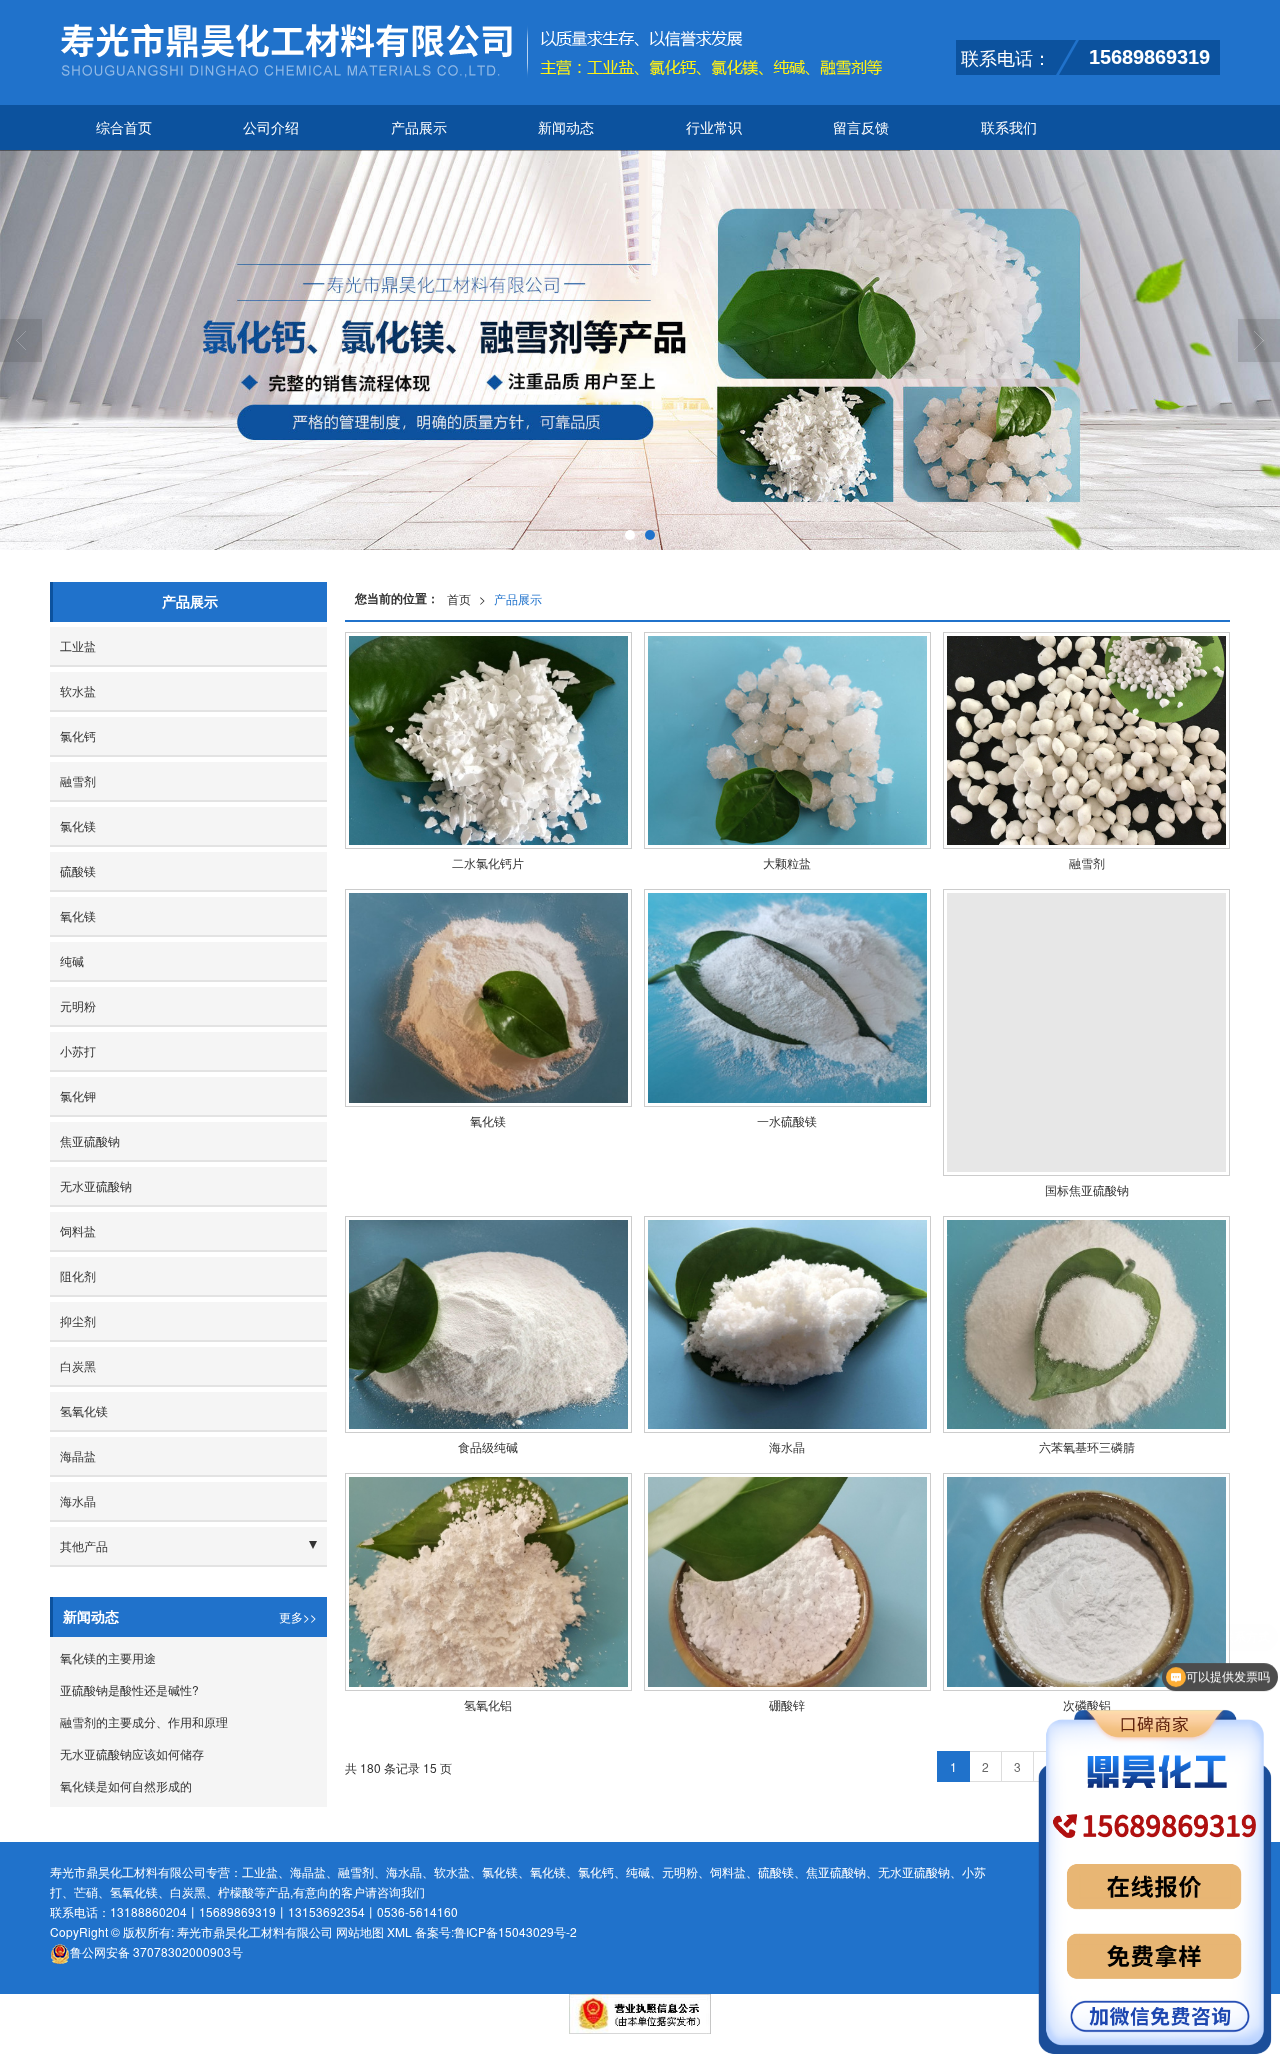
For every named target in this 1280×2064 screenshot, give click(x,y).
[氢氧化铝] (488, 1581)
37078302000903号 (156, 1951)
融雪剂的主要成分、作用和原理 (144, 1721)
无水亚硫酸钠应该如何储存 (132, 1753)
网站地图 (360, 1931)
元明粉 (78, 1005)
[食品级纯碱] (488, 1324)
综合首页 (124, 127)
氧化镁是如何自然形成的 (126, 1785)
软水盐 (78, 690)
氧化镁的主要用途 (108, 1657)
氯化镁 (78, 825)
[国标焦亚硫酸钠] (1086, 1032)
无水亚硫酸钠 (96, 1185)
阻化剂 (78, 1275)
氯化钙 (78, 735)
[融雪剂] (1086, 740)
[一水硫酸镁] (787, 997)
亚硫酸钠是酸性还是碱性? (129, 1689)
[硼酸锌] (787, 1581)
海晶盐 (78, 1455)
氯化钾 (78, 1095)
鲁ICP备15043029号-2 (515, 1931)
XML (399, 1931)
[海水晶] (787, 1324)
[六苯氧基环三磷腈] (1086, 1324)
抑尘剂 (78, 1320)
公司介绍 (271, 127)
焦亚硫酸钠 (90, 1140)
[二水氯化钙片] (488, 740)
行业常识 (714, 127)
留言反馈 (861, 127)
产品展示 (419, 127)
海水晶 (78, 1500)
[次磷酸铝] (1086, 1581)
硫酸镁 (78, 870)
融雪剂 (78, 780)
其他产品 (84, 1545)
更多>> (298, 1616)
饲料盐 (78, 1230)
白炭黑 (78, 1365)
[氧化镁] (488, 997)
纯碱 (72, 960)
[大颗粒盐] (787, 740)
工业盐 (78, 645)
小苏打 (78, 1050)
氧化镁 (78, 915)
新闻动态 (566, 127)
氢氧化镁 (84, 1410)
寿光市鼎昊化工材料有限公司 (255, 1931)
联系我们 (1009, 127)
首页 (459, 598)
